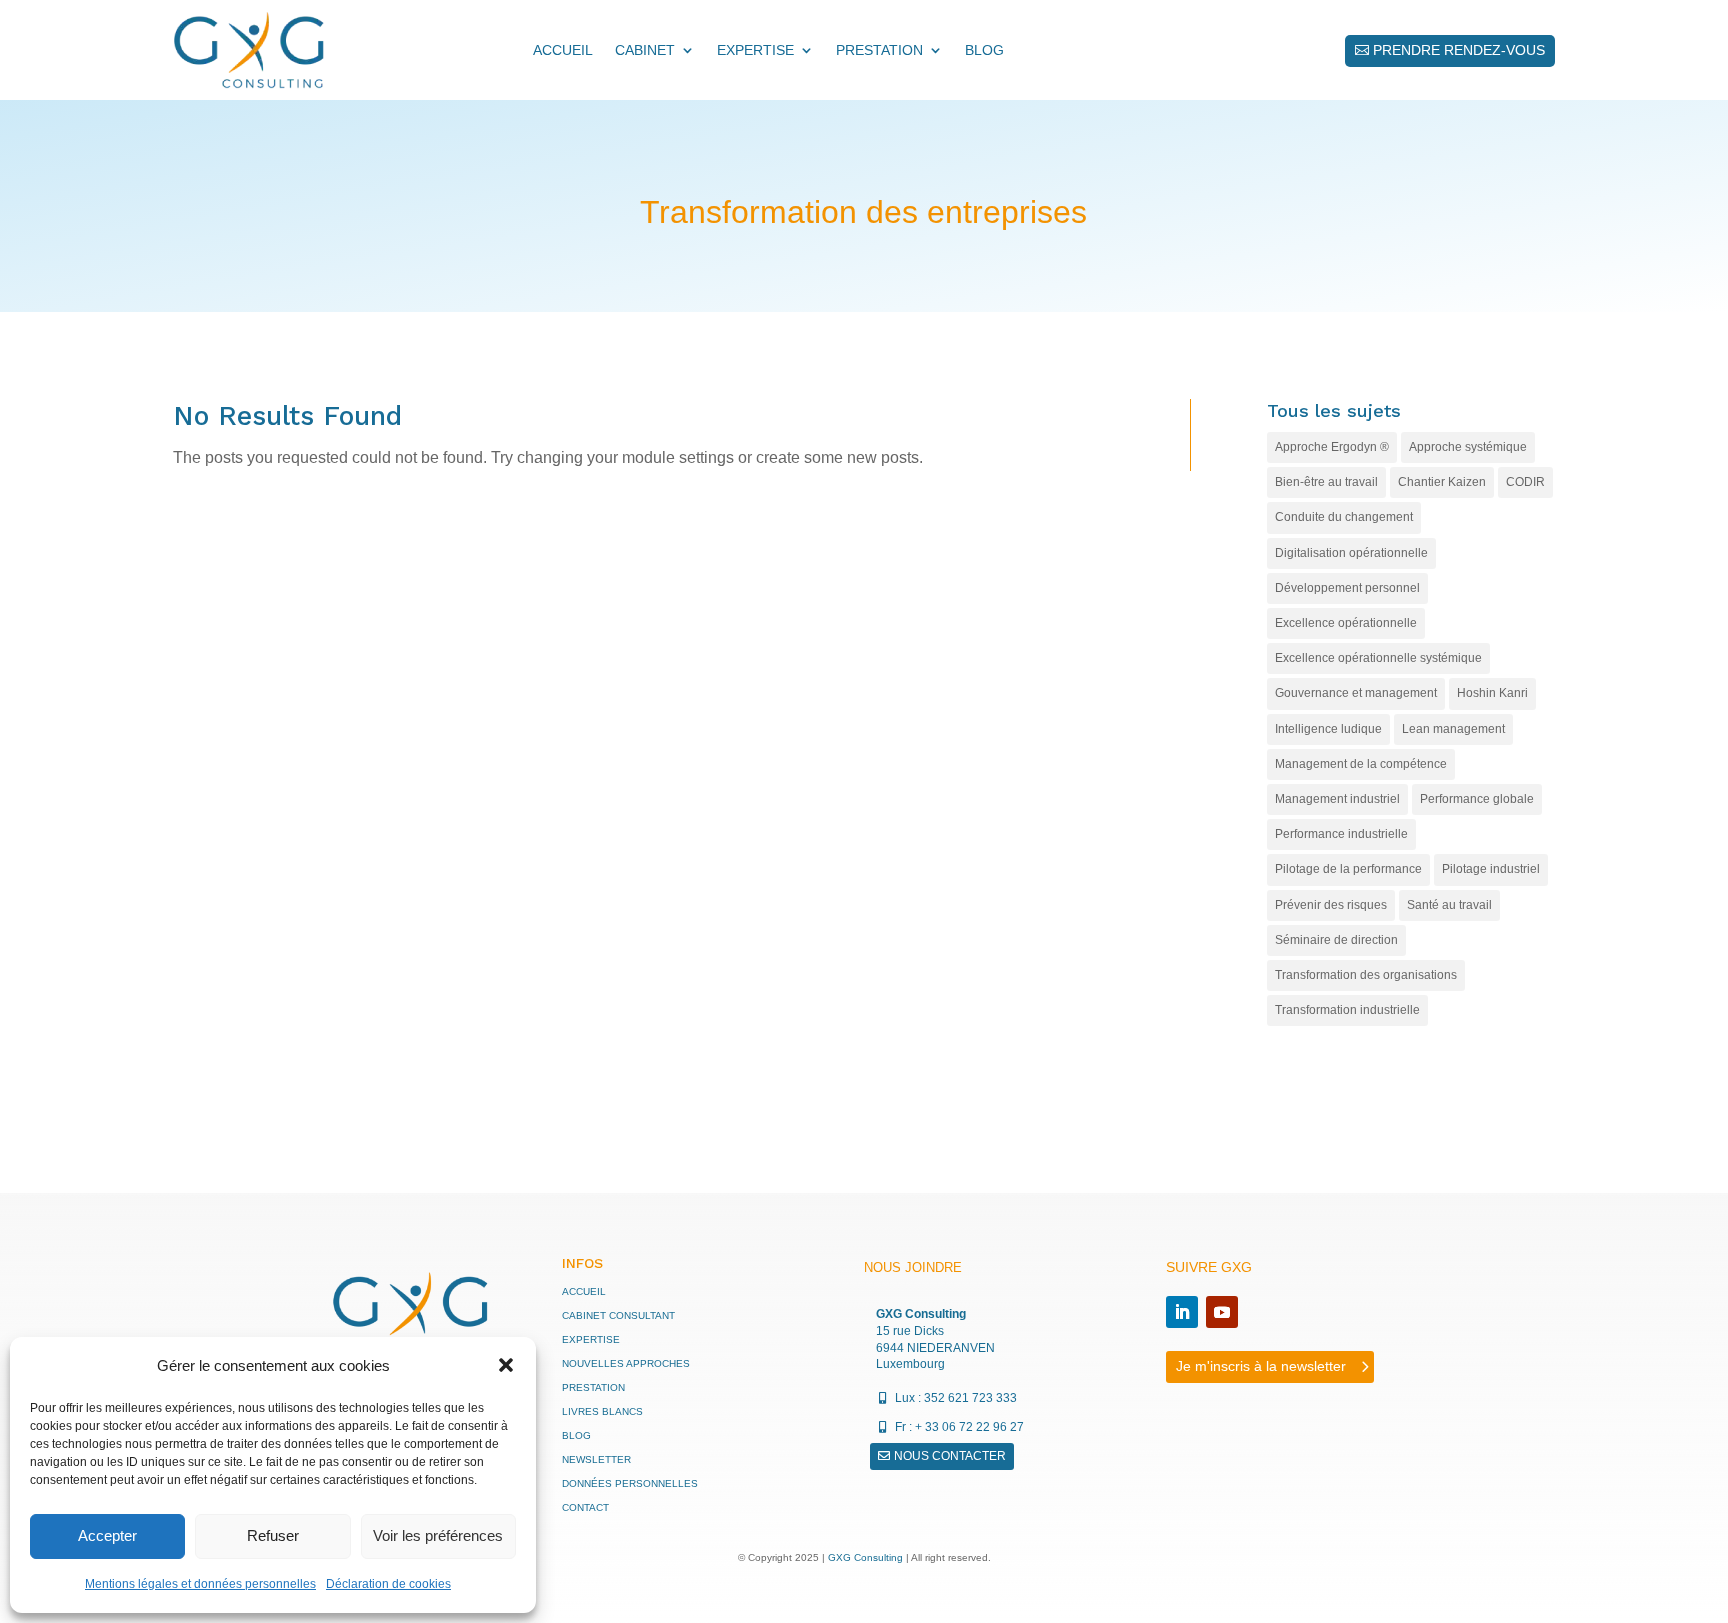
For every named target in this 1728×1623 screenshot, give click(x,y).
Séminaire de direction (1336, 940)
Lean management (1453, 729)
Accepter (107, 1535)
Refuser (273, 1535)
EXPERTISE (755, 50)
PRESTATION (879, 50)
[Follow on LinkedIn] (1182, 1312)
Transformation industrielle (1347, 1010)
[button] (506, 1365)
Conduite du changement (1344, 517)
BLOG (984, 50)
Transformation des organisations (1366, 975)
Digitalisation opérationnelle (1351, 553)
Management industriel (1337, 799)
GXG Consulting (865, 1557)
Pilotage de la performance (1348, 869)
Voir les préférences (438, 1535)
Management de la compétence (1361, 764)
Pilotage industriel (1491, 869)
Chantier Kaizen (1442, 482)
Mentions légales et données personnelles (200, 1584)
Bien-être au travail (1326, 482)
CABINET (645, 50)
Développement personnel (1347, 588)
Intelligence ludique (1328, 729)
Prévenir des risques (1331, 905)
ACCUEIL (563, 50)
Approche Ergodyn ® (1332, 447)
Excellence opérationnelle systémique (1378, 658)
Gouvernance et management (1356, 693)
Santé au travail (1449, 905)
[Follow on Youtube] (1222, 1312)
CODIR (1525, 482)
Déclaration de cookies (388, 1584)
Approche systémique (1468, 447)
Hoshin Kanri (1492, 693)
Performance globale (1477, 799)
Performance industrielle (1341, 834)
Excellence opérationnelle (1346, 623)
